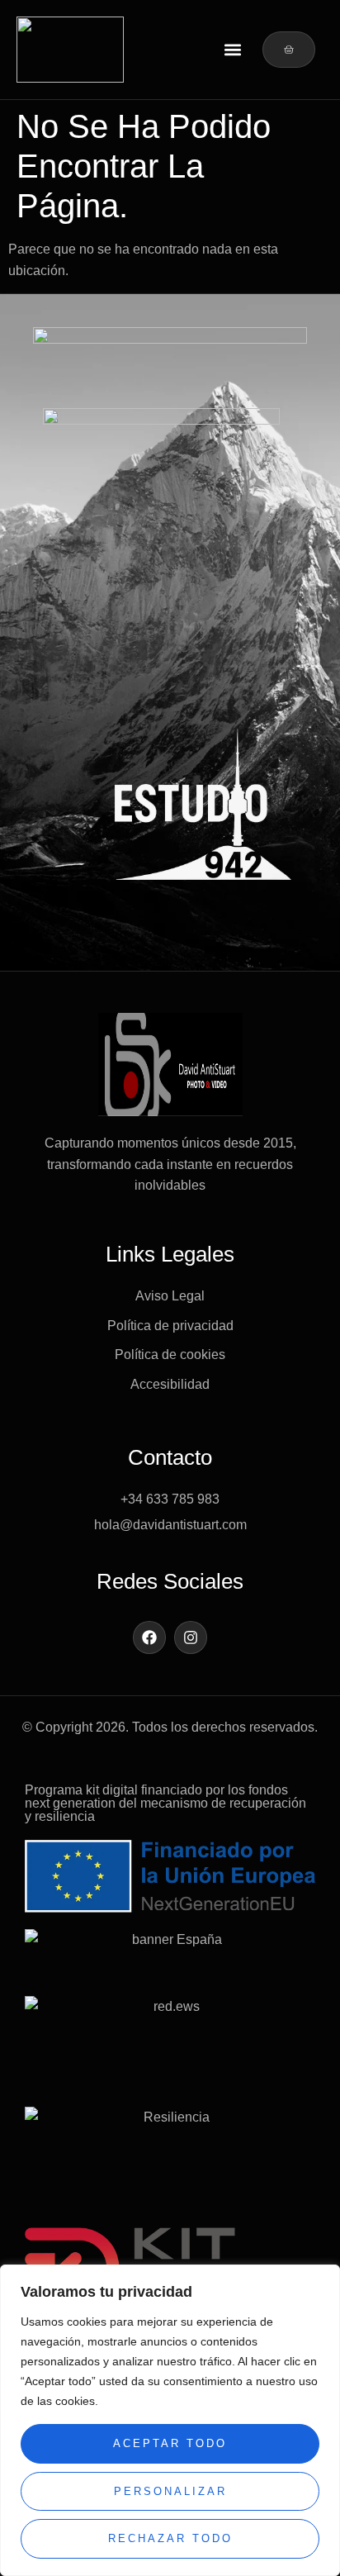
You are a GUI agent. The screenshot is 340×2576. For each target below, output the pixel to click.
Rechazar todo (170, 2538)
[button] (232, 50)
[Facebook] (149, 1637)
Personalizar (170, 2491)
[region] (170, 2420)
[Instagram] (191, 1637)
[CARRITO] (289, 50)
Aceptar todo (170, 2443)
